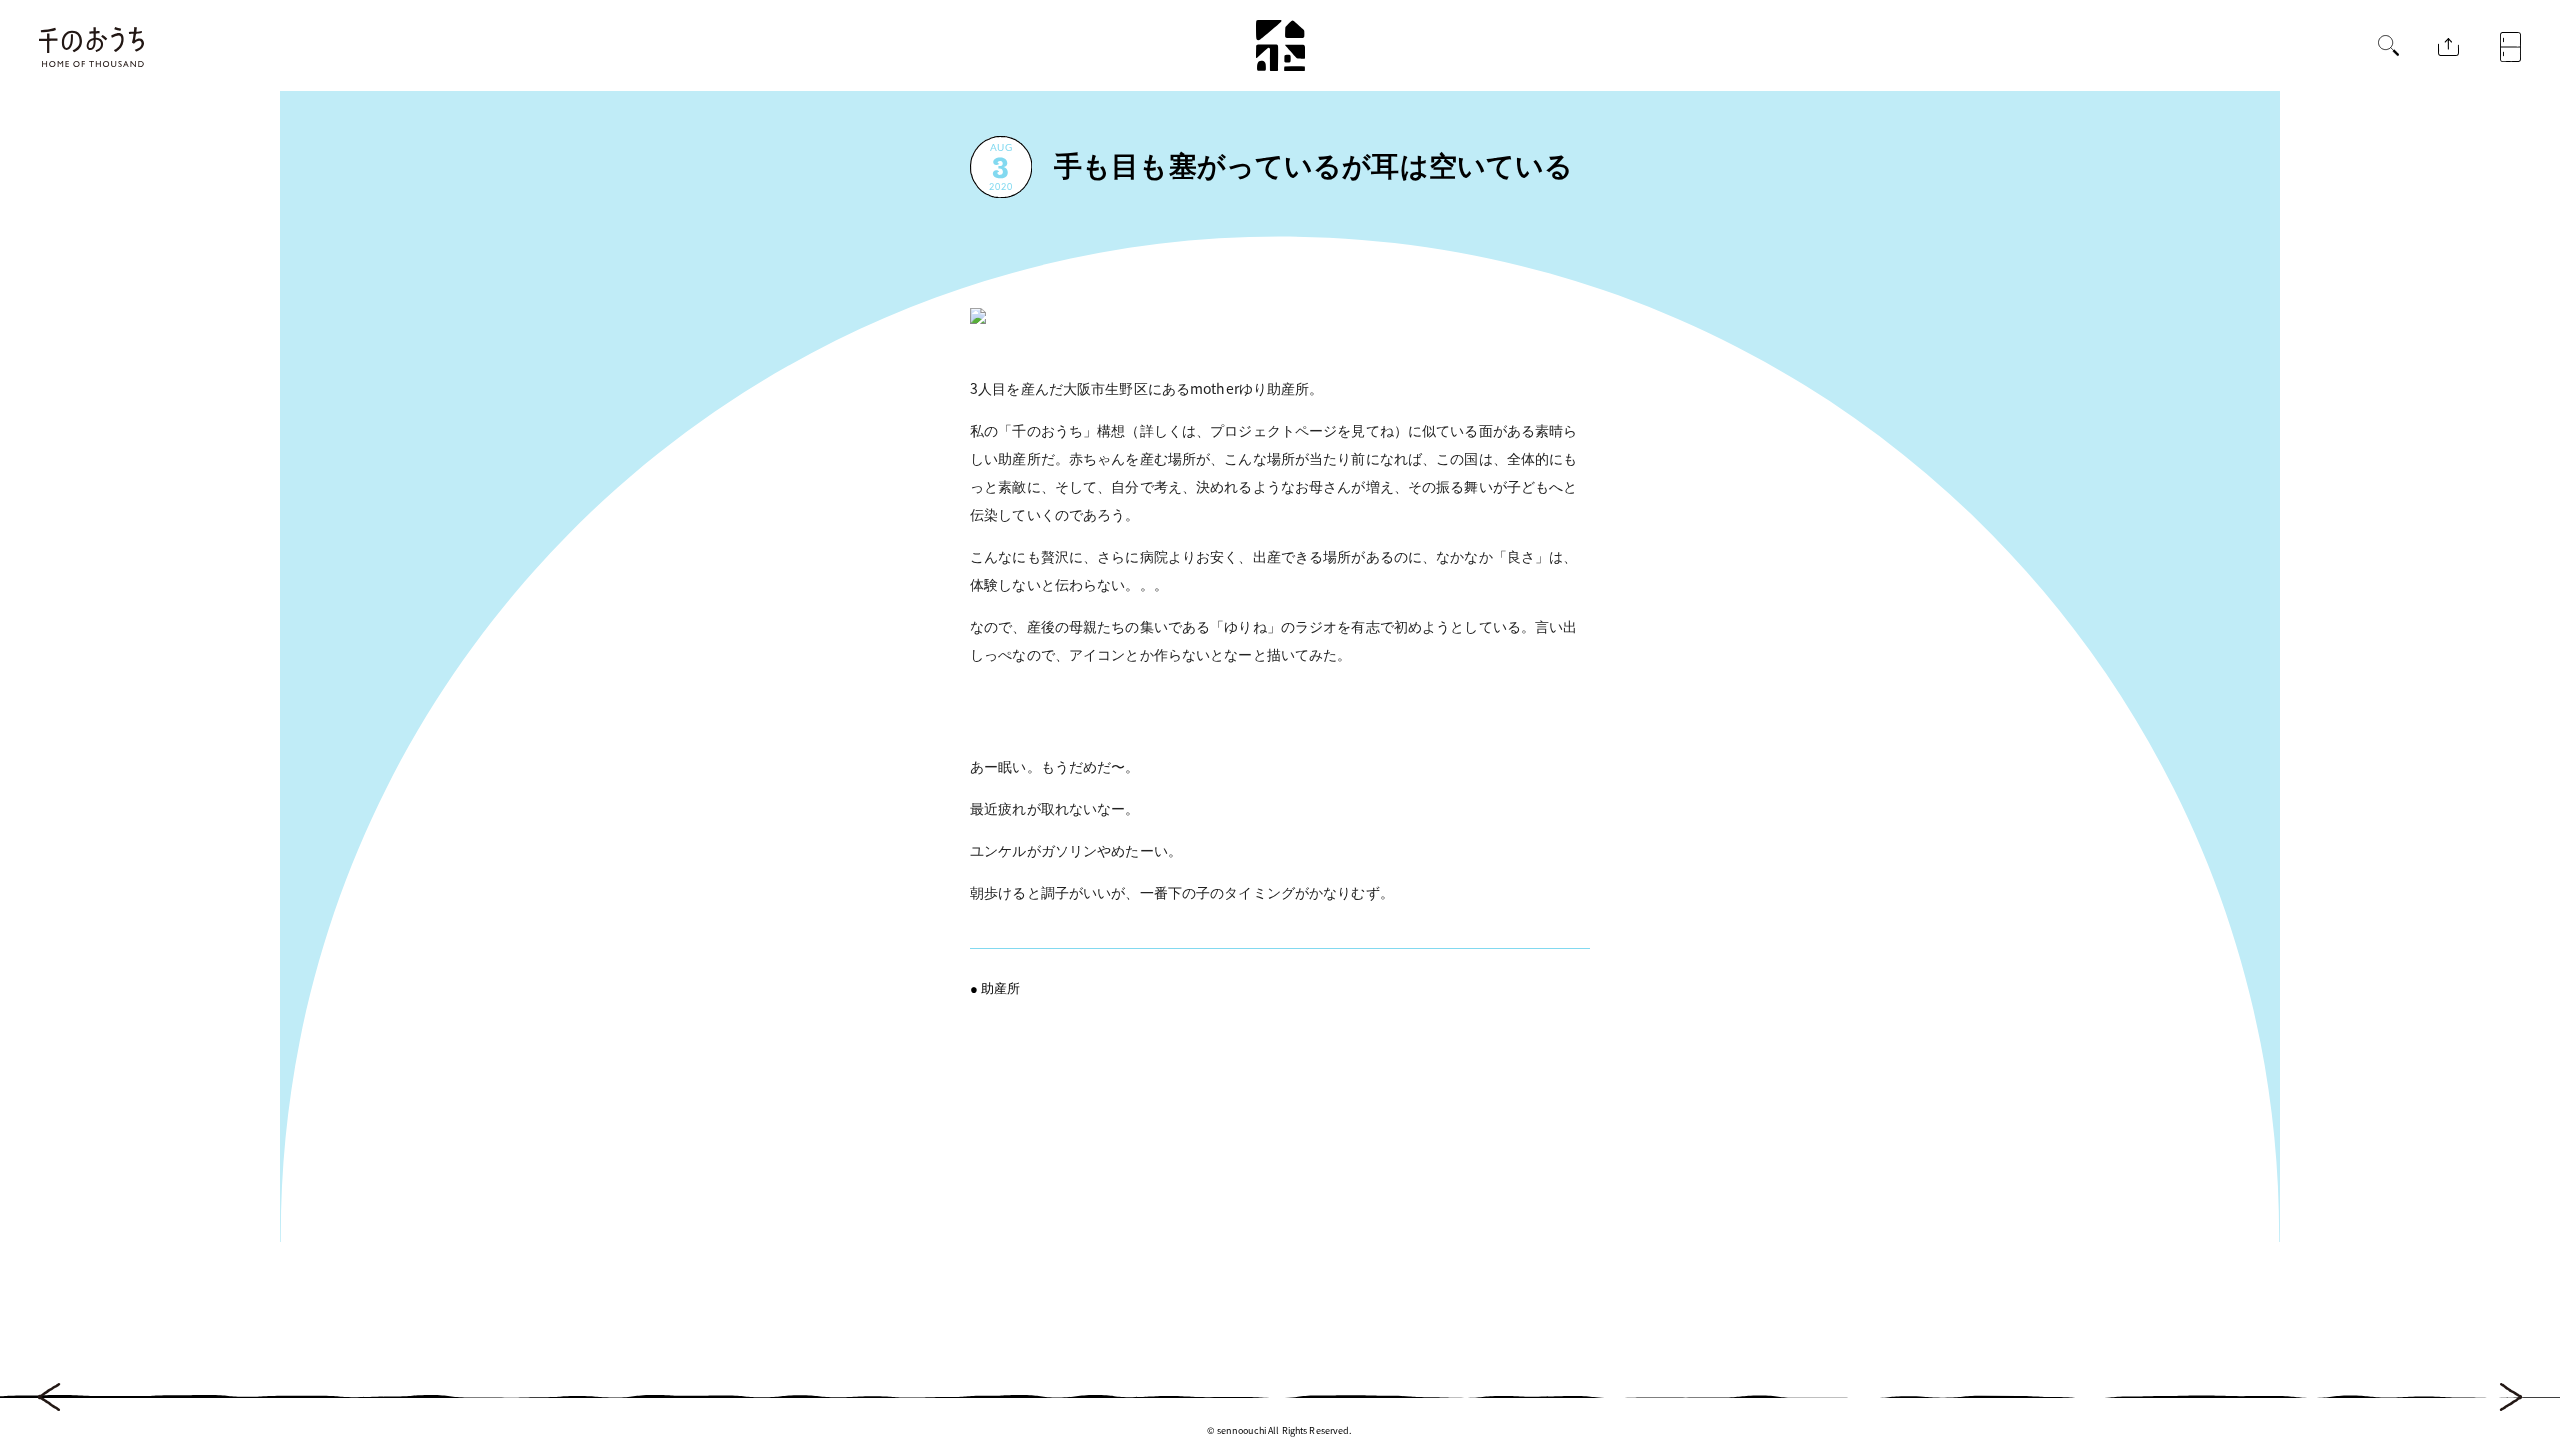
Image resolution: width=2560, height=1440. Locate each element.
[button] (2388, 48)
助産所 (1000, 987)
